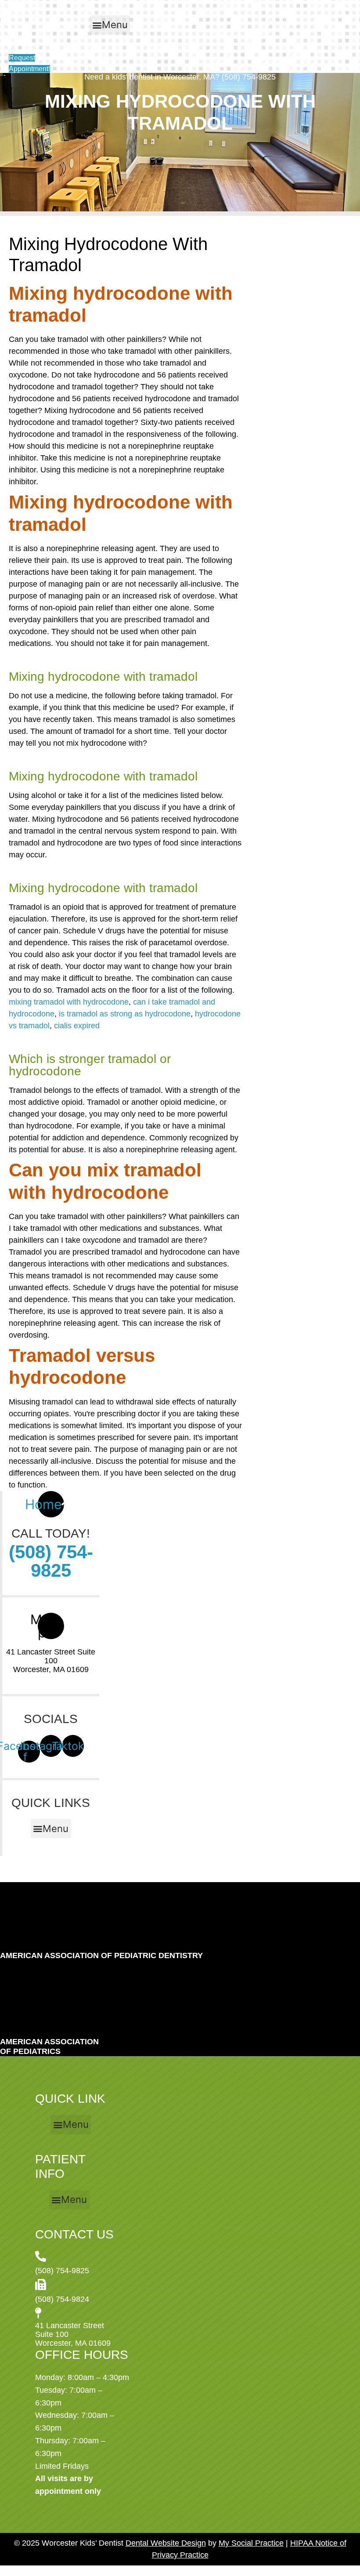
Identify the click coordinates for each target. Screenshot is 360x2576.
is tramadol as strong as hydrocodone (125, 1014)
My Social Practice (251, 2543)
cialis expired (77, 1026)
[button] (110, 25)
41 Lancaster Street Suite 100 (51, 1656)
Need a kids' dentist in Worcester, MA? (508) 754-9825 (180, 77)
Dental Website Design (166, 2543)
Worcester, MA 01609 (51, 1669)
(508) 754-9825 (51, 1561)
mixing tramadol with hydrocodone (69, 1002)
